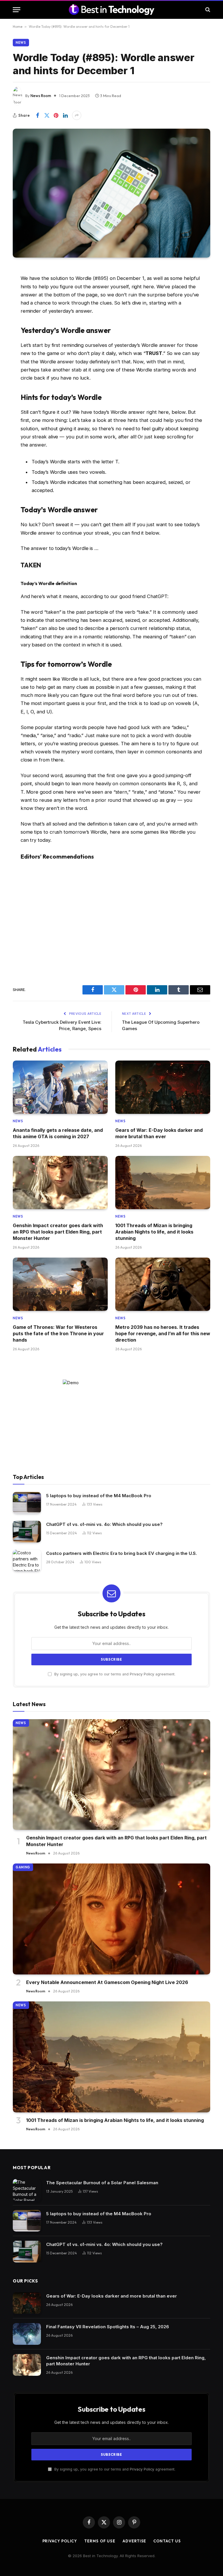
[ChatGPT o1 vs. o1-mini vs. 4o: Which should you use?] (27, 1532)
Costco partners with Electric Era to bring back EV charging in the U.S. (122, 1553)
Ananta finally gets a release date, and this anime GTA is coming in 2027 (58, 1133)
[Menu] (17, 10)
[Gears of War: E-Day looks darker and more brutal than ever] (163, 1087)
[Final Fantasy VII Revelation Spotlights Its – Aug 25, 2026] (27, 2334)
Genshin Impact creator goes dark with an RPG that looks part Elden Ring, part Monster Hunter (58, 1232)
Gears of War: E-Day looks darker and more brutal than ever (159, 1133)
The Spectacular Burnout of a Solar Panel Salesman (102, 2183)
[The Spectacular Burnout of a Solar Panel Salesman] (27, 2190)
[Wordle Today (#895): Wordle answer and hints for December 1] (111, 193)
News (21, 43)
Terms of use (100, 2541)
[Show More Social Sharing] (77, 115)
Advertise (134, 2541)
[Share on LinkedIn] (65, 115)
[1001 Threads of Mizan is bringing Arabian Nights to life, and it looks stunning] (163, 1183)
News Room (41, 96)
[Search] (207, 10)
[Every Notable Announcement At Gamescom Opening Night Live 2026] (111, 1919)
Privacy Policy (142, 1674)
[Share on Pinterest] (56, 115)
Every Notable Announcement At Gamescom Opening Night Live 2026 (107, 1982)
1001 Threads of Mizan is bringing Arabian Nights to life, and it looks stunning (154, 1232)
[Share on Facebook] (37, 115)
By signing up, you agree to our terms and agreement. (114, 1674)
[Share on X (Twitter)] (47, 115)
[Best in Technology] (111, 10)
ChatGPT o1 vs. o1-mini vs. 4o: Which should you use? (104, 1524)
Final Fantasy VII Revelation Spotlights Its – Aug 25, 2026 (108, 2327)
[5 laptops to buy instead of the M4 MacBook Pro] (27, 1503)
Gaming (23, 1867)
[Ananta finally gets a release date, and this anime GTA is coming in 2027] (60, 1087)
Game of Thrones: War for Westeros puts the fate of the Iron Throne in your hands (58, 1334)
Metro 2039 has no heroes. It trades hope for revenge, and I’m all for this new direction (163, 1334)
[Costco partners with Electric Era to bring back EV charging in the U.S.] (27, 1561)
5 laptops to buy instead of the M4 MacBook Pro (99, 1496)
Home (18, 27)
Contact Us (167, 2541)
